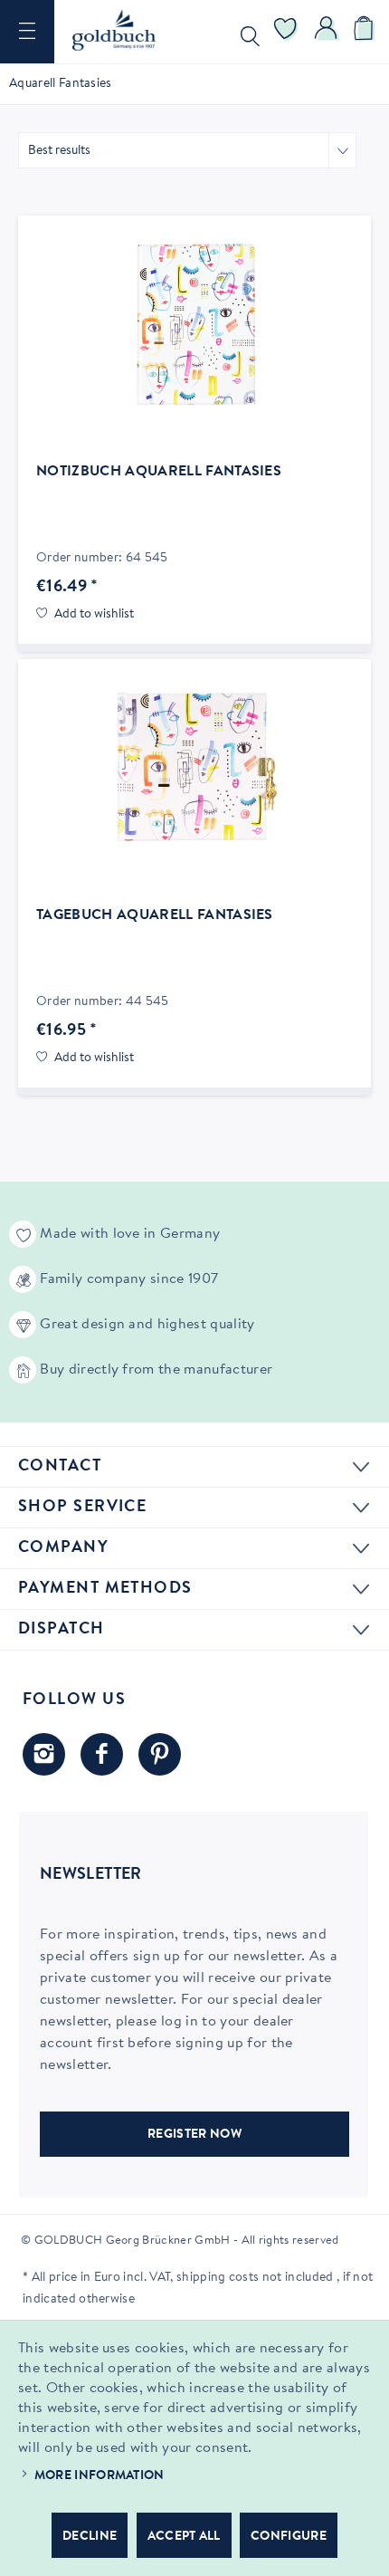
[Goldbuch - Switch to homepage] (114, 30)
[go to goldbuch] (44, 1754)
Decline (90, 2537)
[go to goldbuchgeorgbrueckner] (160, 1754)
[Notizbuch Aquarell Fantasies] (194, 324)
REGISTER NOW (194, 2135)
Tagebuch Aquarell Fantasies (155, 915)
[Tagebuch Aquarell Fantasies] (194, 768)
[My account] (327, 32)
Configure (289, 2537)
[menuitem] (27, 32)
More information (100, 2476)
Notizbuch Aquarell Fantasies (159, 472)
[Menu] (27, 32)
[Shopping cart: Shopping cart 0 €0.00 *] (366, 32)
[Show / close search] (246, 32)
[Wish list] (286, 32)
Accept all (184, 2537)
